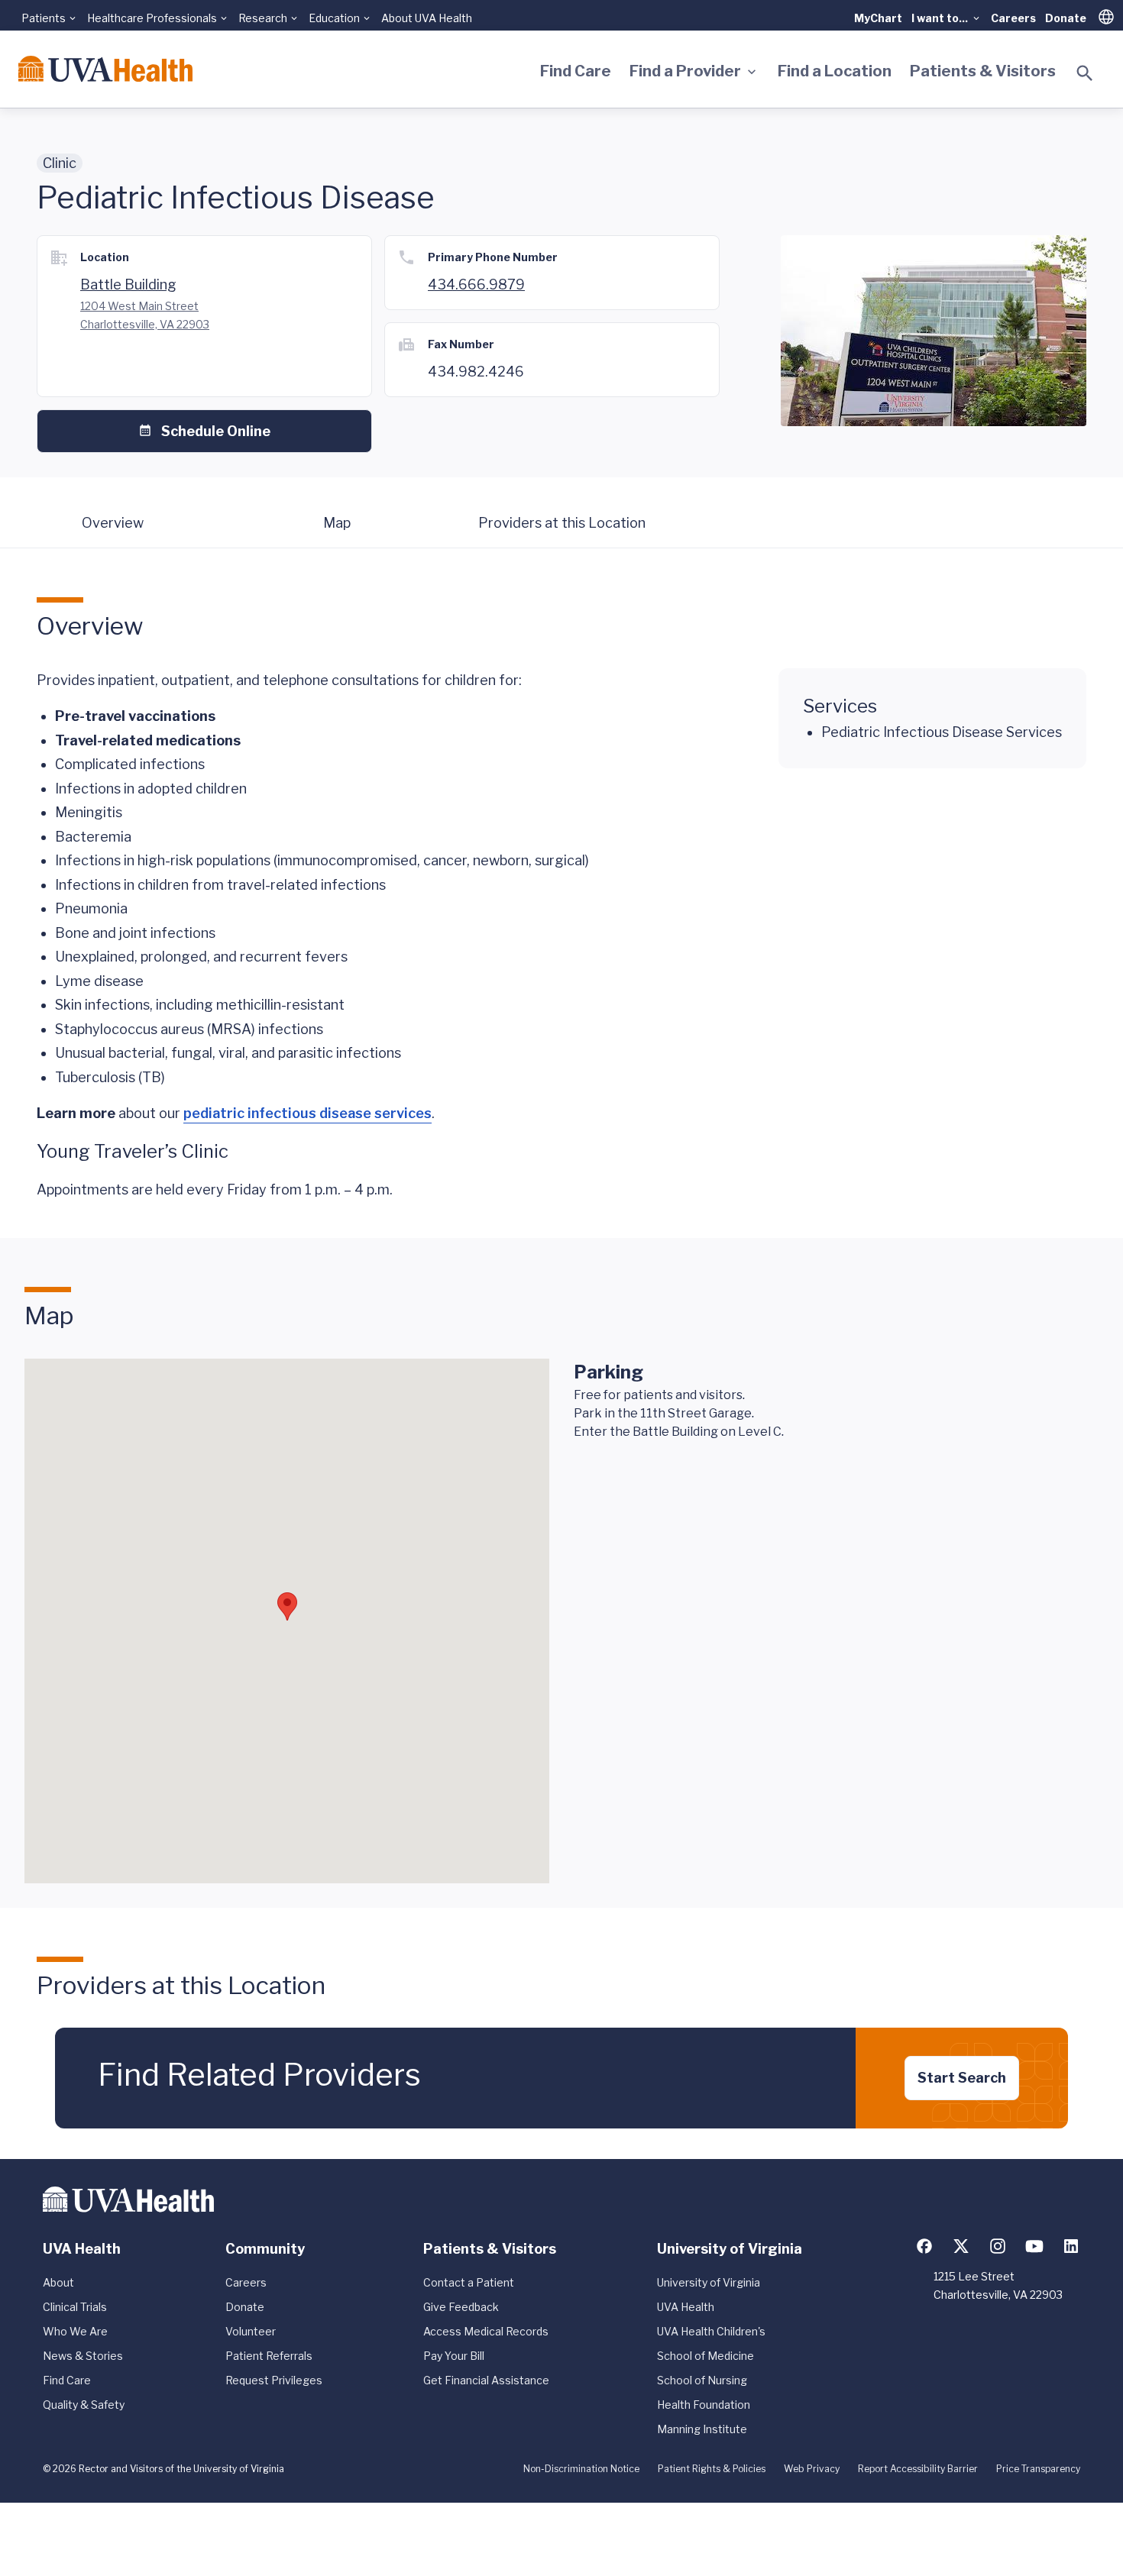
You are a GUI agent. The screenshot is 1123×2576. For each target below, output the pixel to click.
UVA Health (686, 2307)
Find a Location (835, 71)
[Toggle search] (1085, 73)
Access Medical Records (486, 2331)
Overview (113, 523)
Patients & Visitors (983, 71)
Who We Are (75, 2331)
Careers (1013, 18)
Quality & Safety (84, 2405)
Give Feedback (461, 2307)
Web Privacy (812, 2469)
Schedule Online (216, 431)
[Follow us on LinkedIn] (1071, 2246)
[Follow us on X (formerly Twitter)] (961, 2246)
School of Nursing (702, 2380)
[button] (287, 1606)
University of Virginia (709, 2282)
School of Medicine (706, 2356)
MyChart (878, 18)
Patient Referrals (269, 2356)
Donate (1066, 18)
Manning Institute (702, 2429)
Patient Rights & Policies (712, 2469)
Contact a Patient (469, 2282)
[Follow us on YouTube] (1034, 2246)
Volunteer (251, 2331)
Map (337, 523)
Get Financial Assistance (486, 2380)
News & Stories (83, 2356)
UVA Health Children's (711, 2331)
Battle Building (128, 284)
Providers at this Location (562, 523)
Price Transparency (1038, 2469)
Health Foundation (704, 2405)
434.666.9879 (476, 284)
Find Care (576, 71)
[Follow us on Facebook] (924, 2246)
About (58, 2282)
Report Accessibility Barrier (918, 2469)
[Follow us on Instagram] (998, 2246)
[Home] (105, 69)
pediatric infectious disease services (307, 1113)
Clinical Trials (75, 2307)
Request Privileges (274, 2380)
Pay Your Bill (454, 2356)
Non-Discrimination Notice (581, 2469)
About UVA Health (427, 18)
